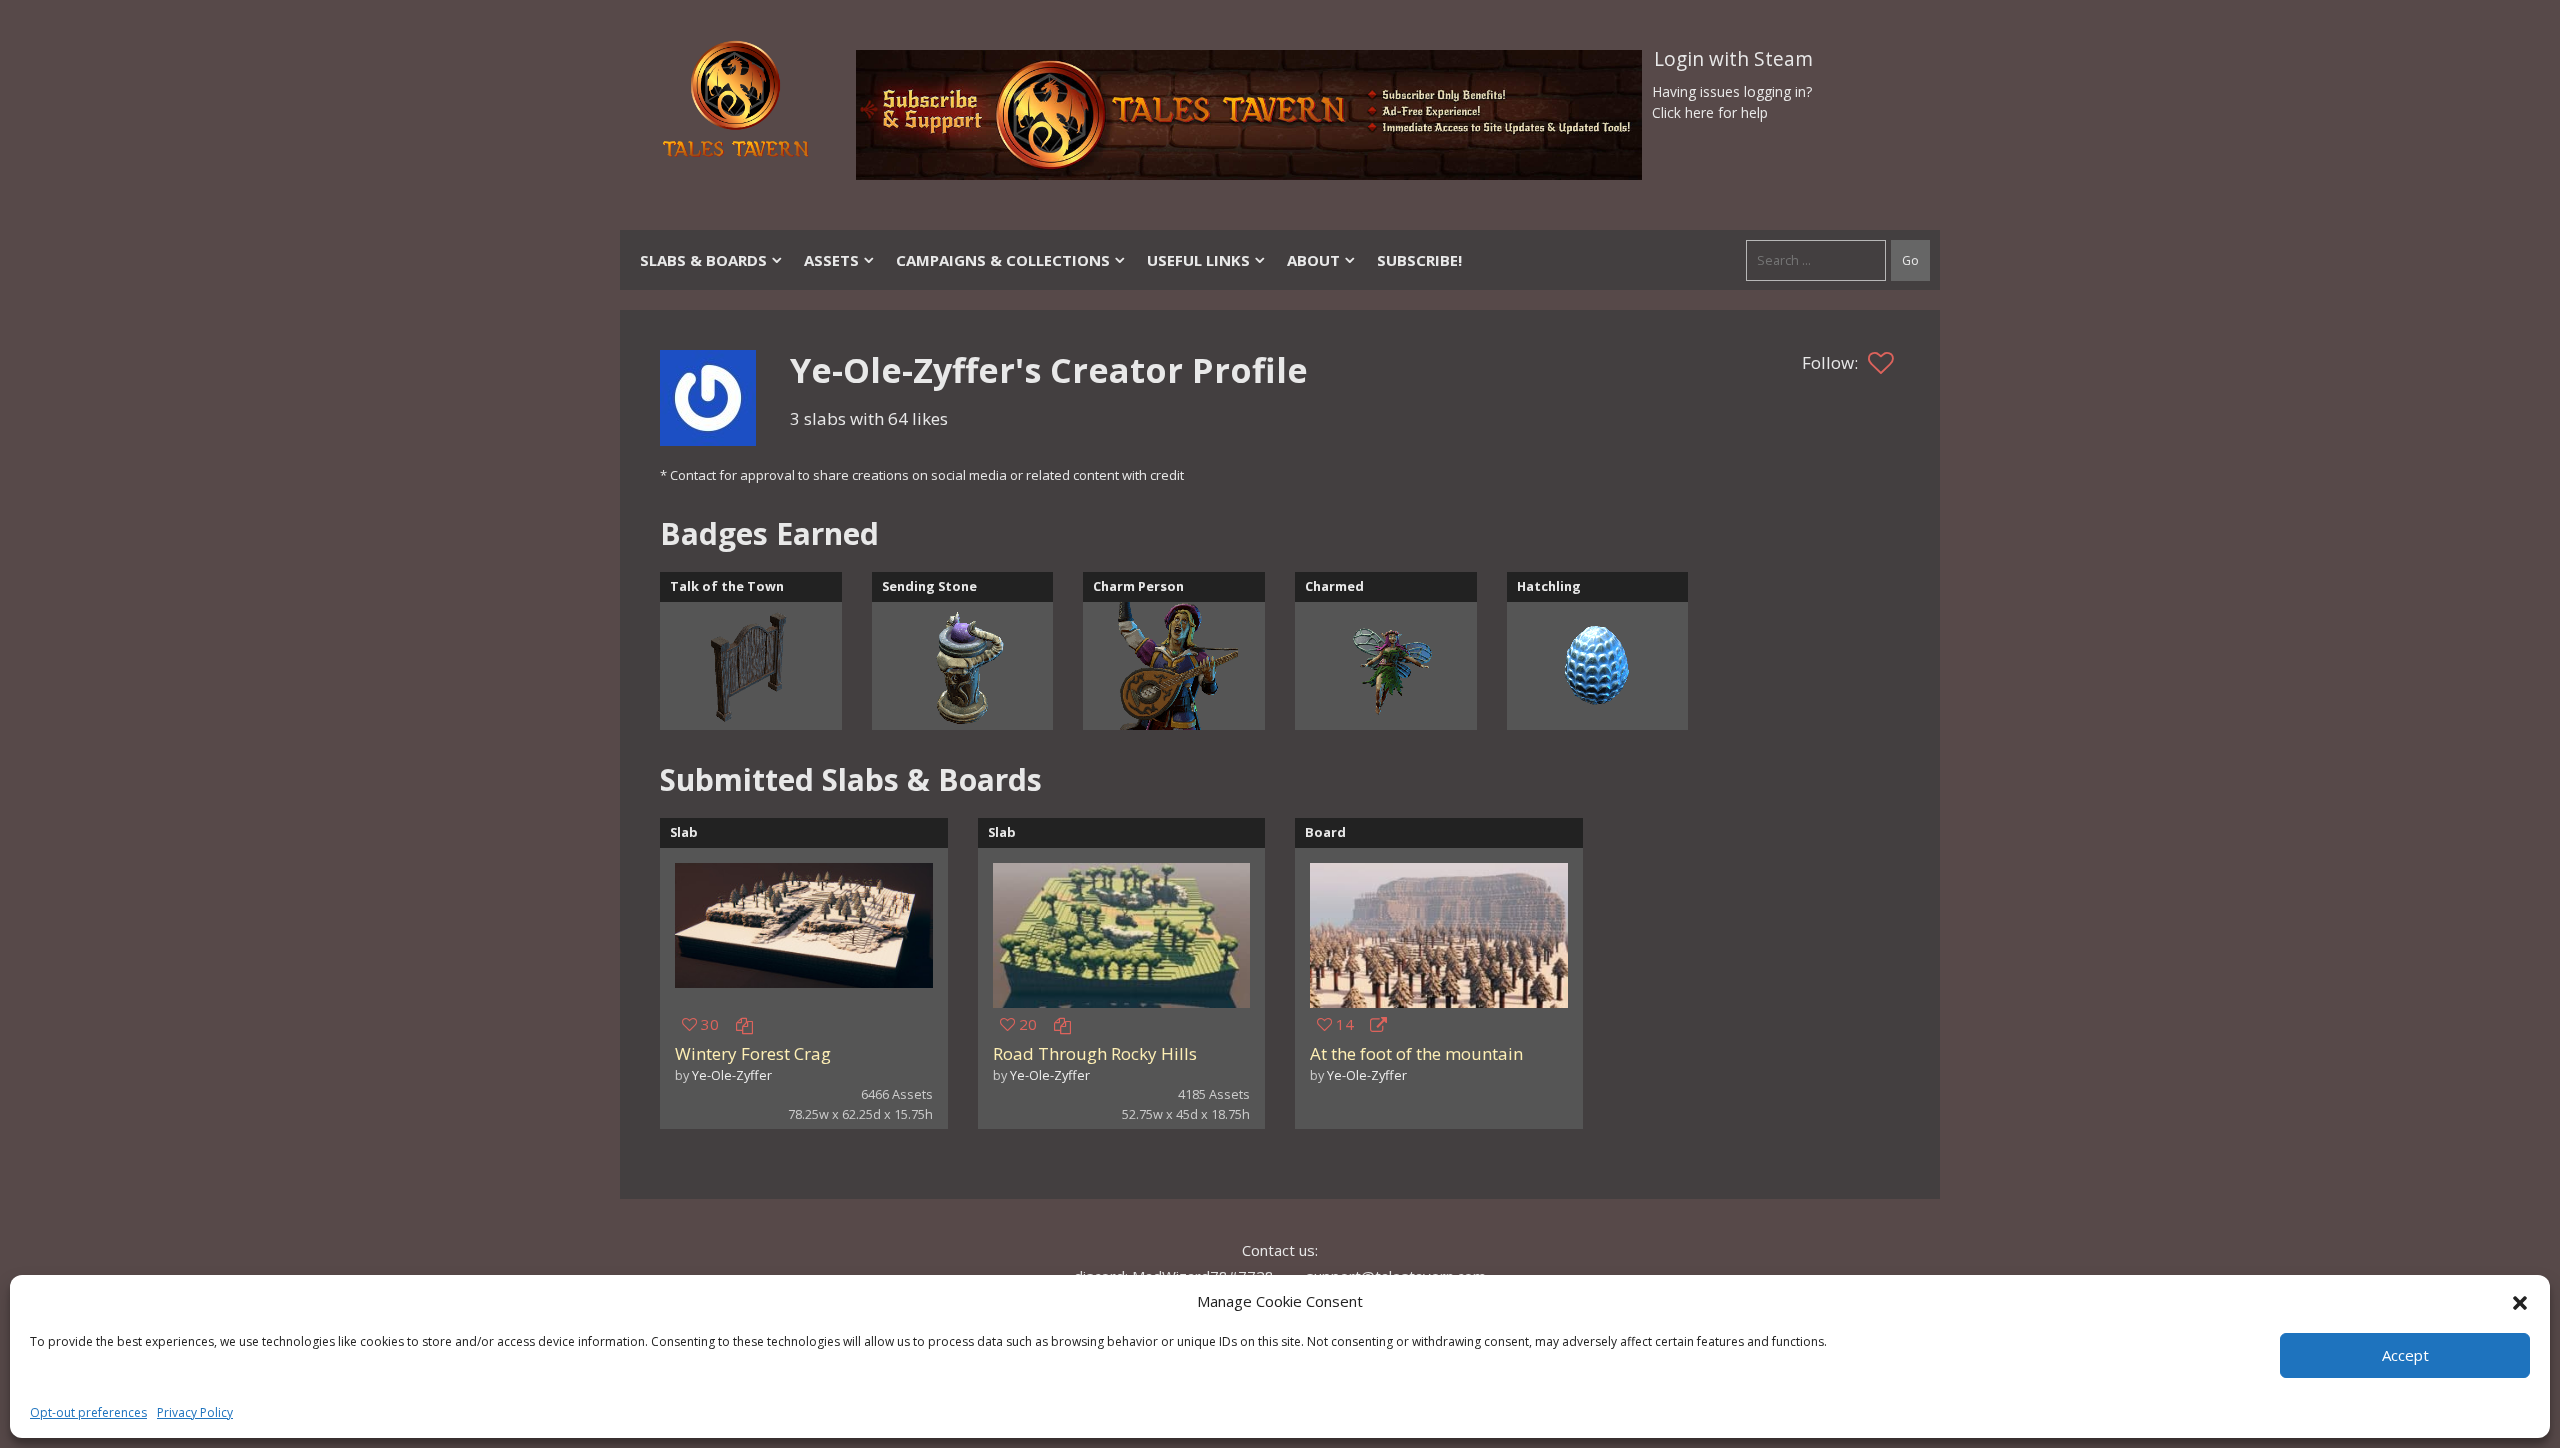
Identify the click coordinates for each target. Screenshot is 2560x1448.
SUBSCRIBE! (1419, 260)
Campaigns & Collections (1003, 260)
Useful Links (1198, 260)
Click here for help (1710, 112)
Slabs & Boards (703, 260)
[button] (2520, 1301)
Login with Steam (1733, 59)
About (1313, 260)
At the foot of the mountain (1416, 1053)
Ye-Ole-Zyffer (732, 1075)
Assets (831, 260)
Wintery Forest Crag (753, 1053)
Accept (2405, 1355)
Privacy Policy (195, 1412)
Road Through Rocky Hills (1095, 1053)
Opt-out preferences (88, 1412)
